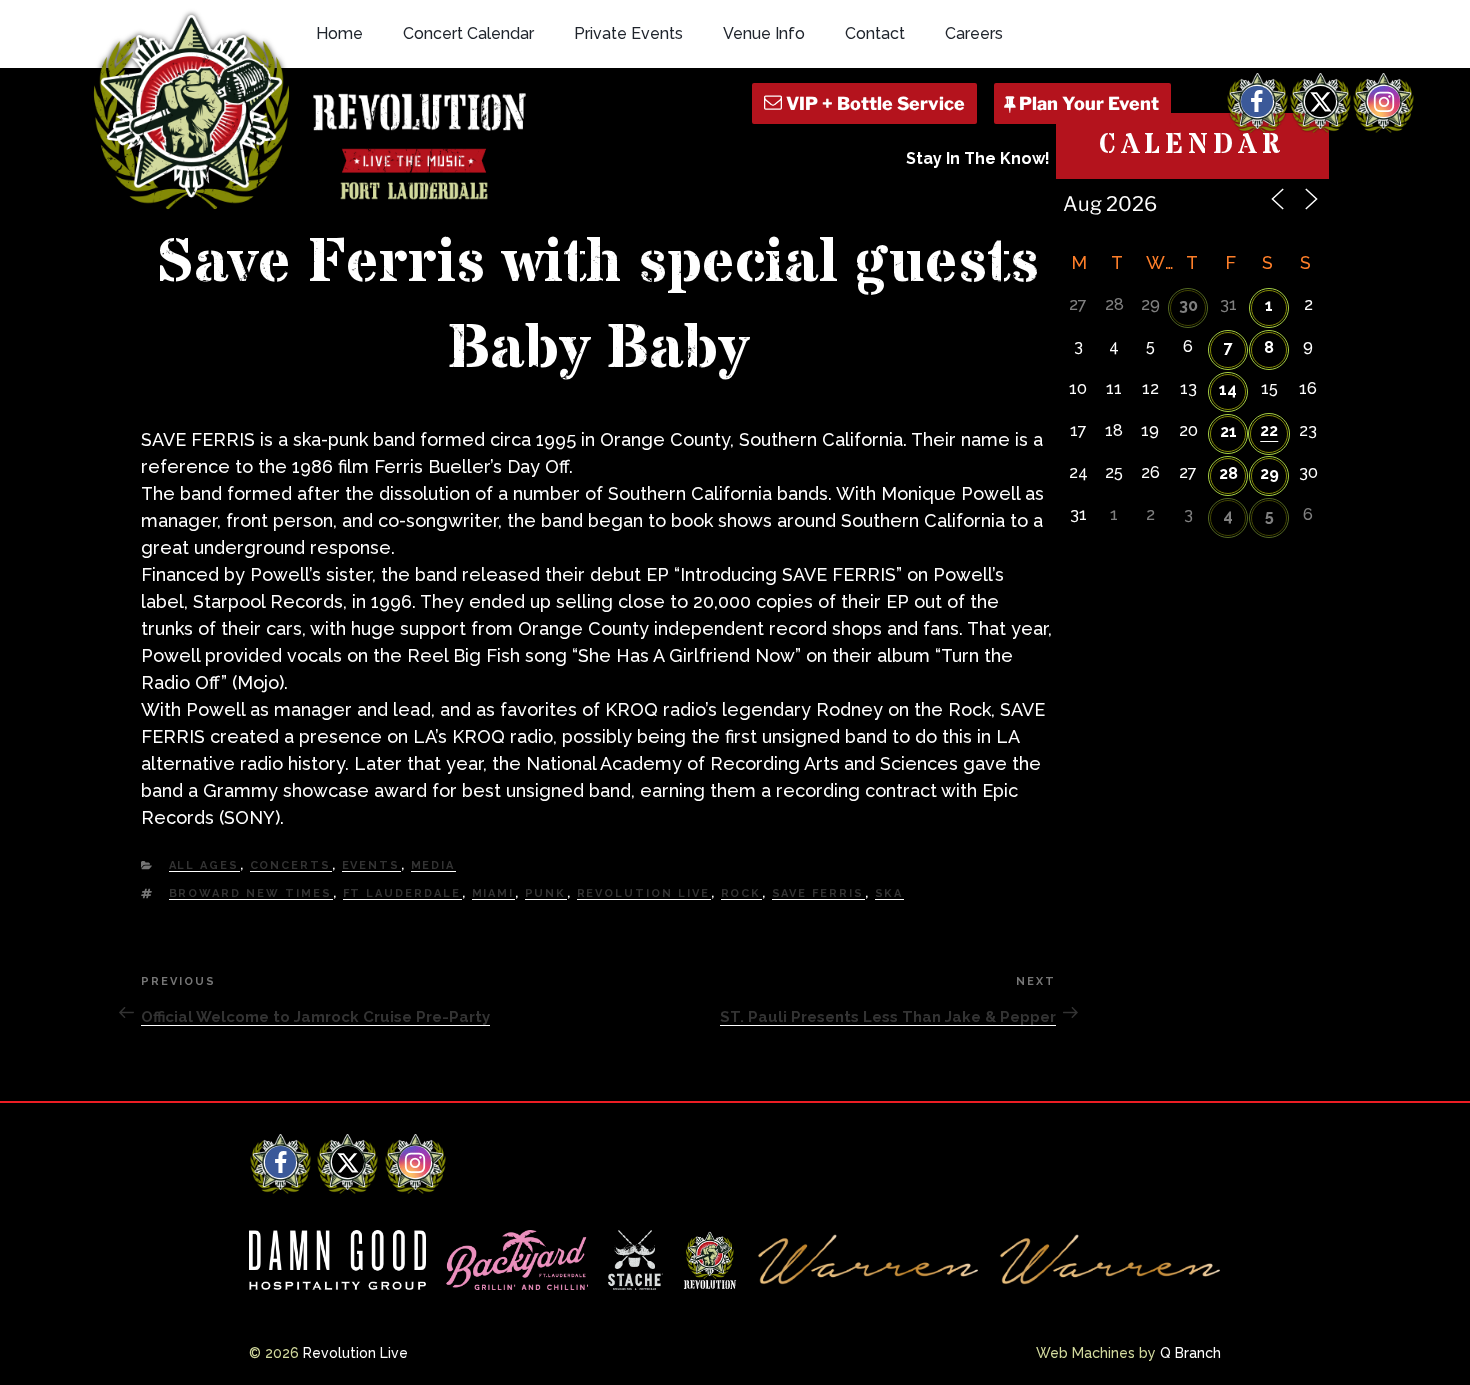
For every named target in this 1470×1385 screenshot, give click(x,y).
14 (1228, 389)
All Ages (204, 865)
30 (1188, 305)
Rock (741, 893)
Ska (889, 893)
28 (1228, 473)
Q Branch (1190, 1353)
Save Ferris (818, 893)
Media (433, 865)
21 (1228, 431)
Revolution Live (644, 893)
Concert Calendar (468, 33)
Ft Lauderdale (402, 893)
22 (1269, 430)
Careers (974, 33)
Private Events (628, 33)
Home (339, 33)
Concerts (291, 865)
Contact (875, 33)
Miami (493, 893)
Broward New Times (251, 893)
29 (1269, 473)
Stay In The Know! (978, 158)
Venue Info (764, 33)
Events (371, 865)
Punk (546, 893)
